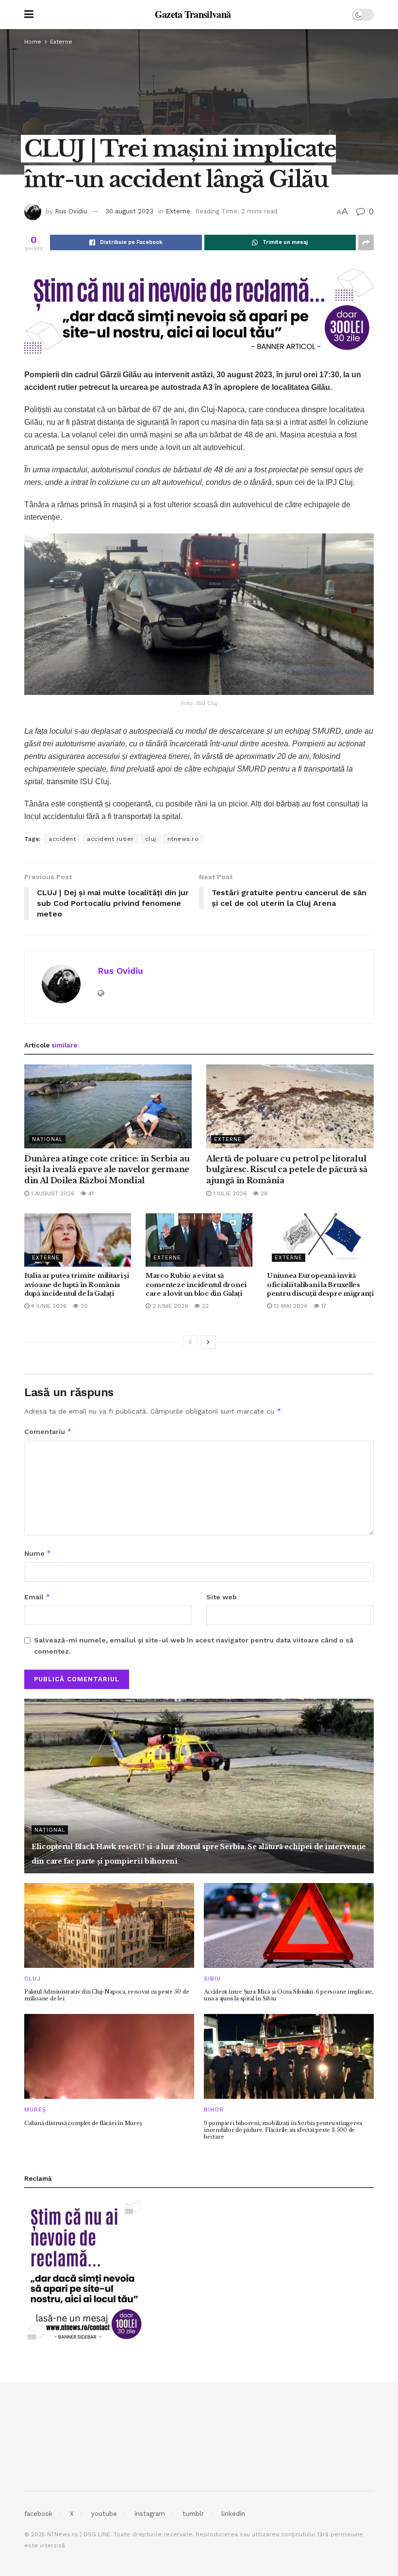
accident (62, 839)
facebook (38, 2514)
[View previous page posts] (190, 1342)
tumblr (193, 2514)
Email (37, 1597)
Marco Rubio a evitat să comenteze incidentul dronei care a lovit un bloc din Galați (196, 1284)
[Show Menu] (29, 15)
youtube (104, 2514)
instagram (150, 2514)
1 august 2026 (52, 1193)
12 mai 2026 (290, 1306)
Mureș (35, 2109)
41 (90, 1193)
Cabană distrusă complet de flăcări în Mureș (83, 2123)
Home (33, 42)
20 (83, 1306)
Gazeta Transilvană (193, 15)
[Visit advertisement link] (199, 310)
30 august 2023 (129, 211)
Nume (38, 1553)
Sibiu (212, 1979)
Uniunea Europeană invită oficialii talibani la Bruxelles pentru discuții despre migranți (320, 1284)
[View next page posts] (208, 1342)
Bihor (214, 2109)
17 (323, 1306)
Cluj (33, 1979)
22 (204, 1306)
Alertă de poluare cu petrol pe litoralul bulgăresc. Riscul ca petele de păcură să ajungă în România (287, 1169)
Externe (61, 42)
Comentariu (48, 1431)
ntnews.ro (183, 839)
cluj (151, 839)
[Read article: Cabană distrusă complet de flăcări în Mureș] (109, 2056)
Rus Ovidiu (71, 211)
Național (47, 1139)
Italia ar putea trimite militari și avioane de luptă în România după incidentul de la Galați (77, 1284)
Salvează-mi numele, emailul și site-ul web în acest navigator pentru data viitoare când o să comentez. (194, 1645)
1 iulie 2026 (229, 1193)
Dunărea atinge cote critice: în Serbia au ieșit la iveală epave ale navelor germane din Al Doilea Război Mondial (107, 1169)
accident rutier (110, 839)
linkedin (233, 2514)
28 (263, 1193)
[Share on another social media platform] (366, 242)
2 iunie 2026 (169, 1306)
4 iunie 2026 (48, 1306)
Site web (222, 1597)
